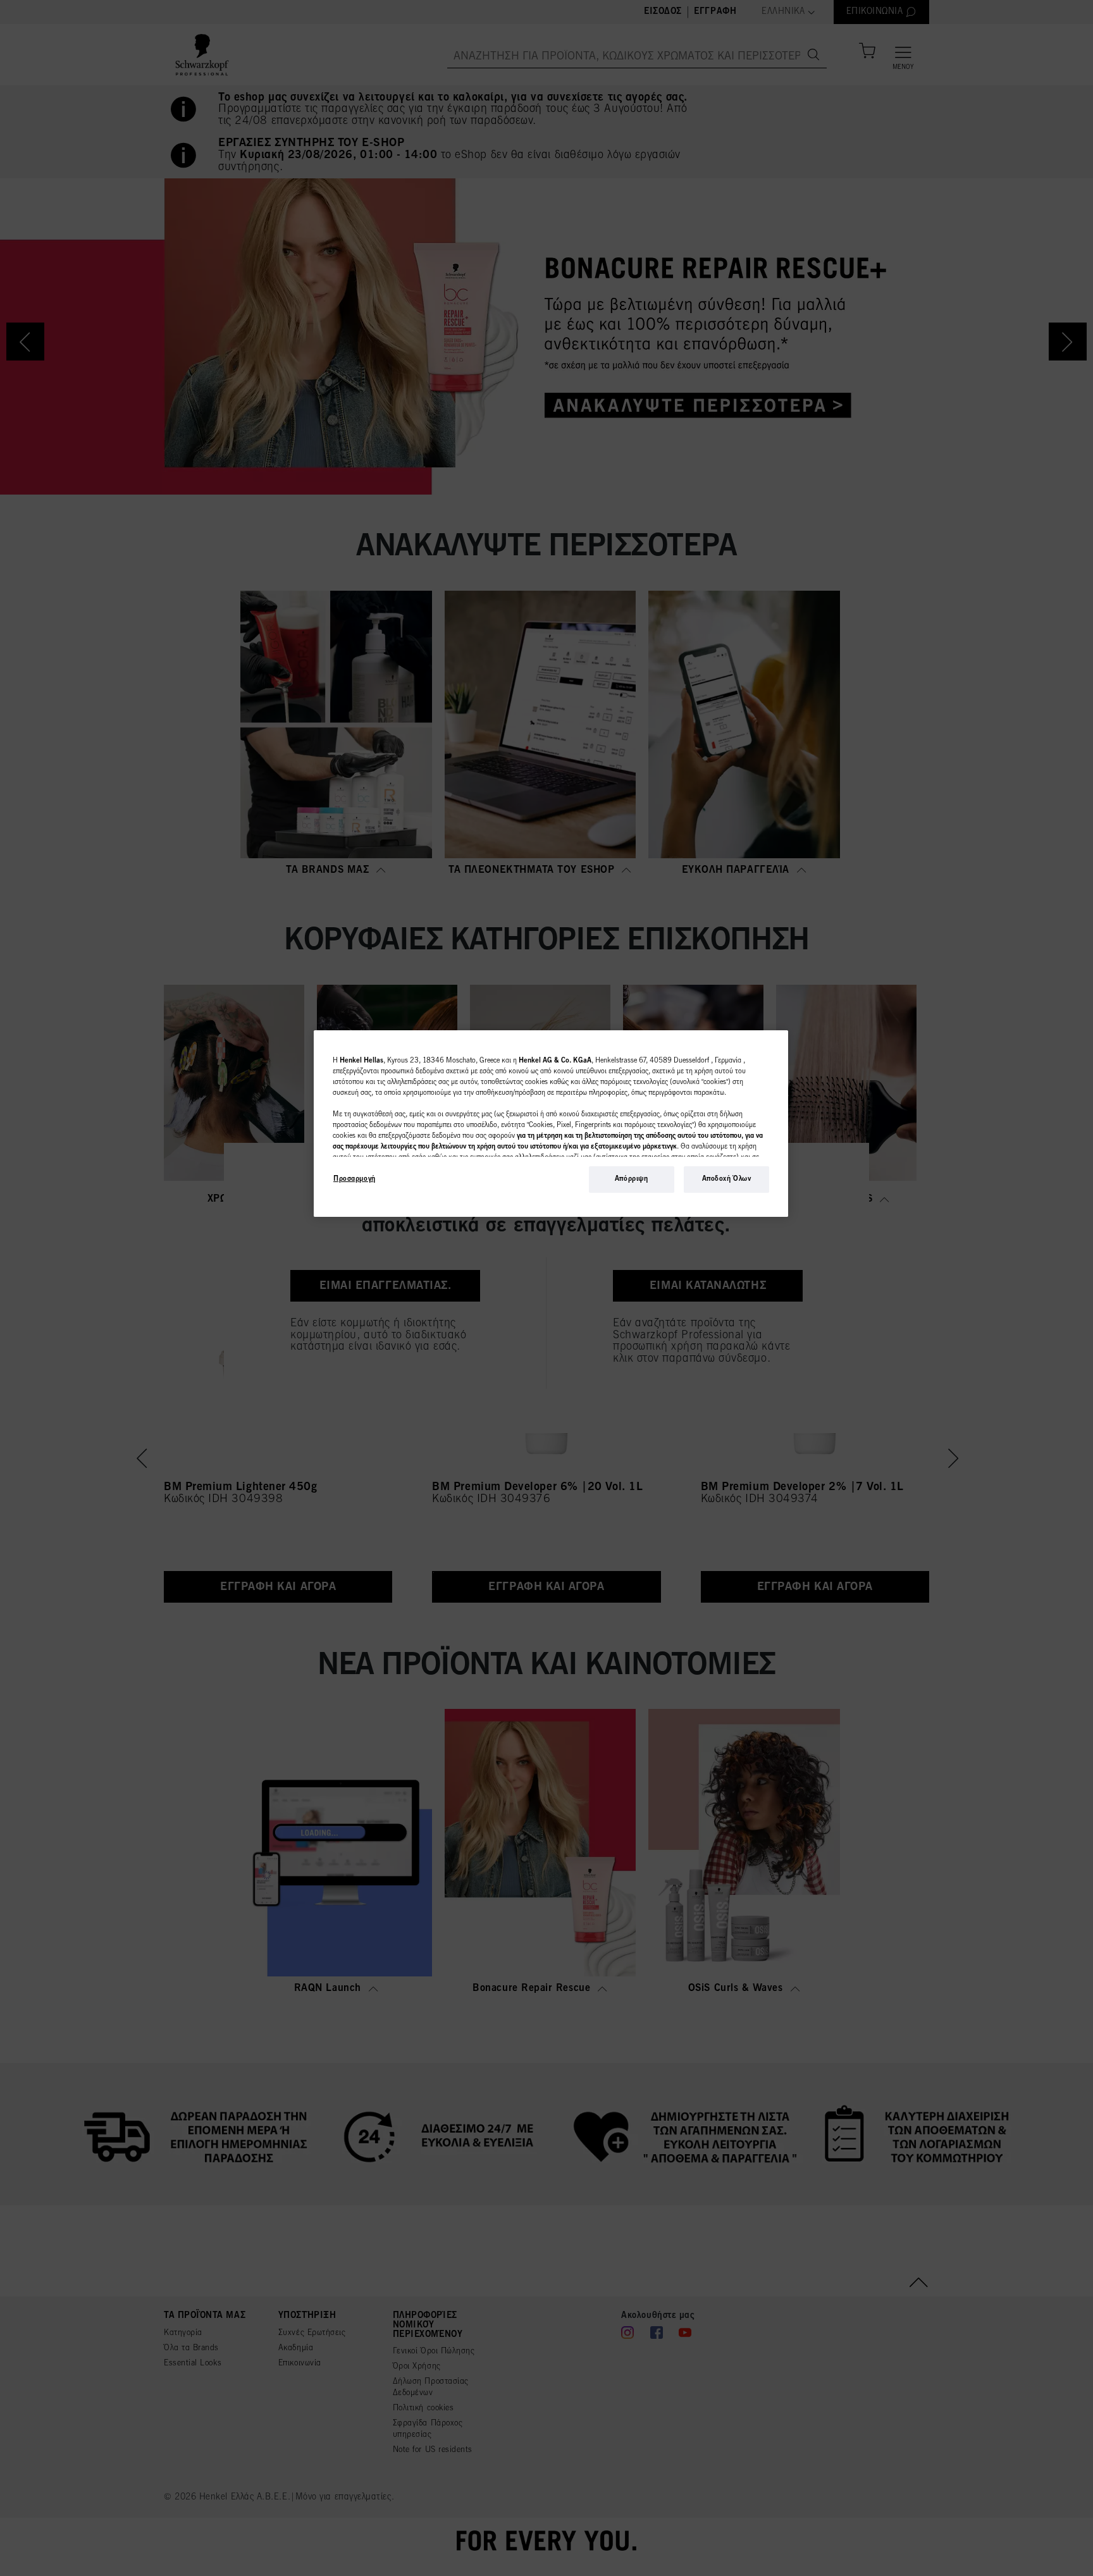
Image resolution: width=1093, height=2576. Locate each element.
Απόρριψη (632, 1179)
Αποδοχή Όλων (727, 1179)
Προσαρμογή (355, 1179)
